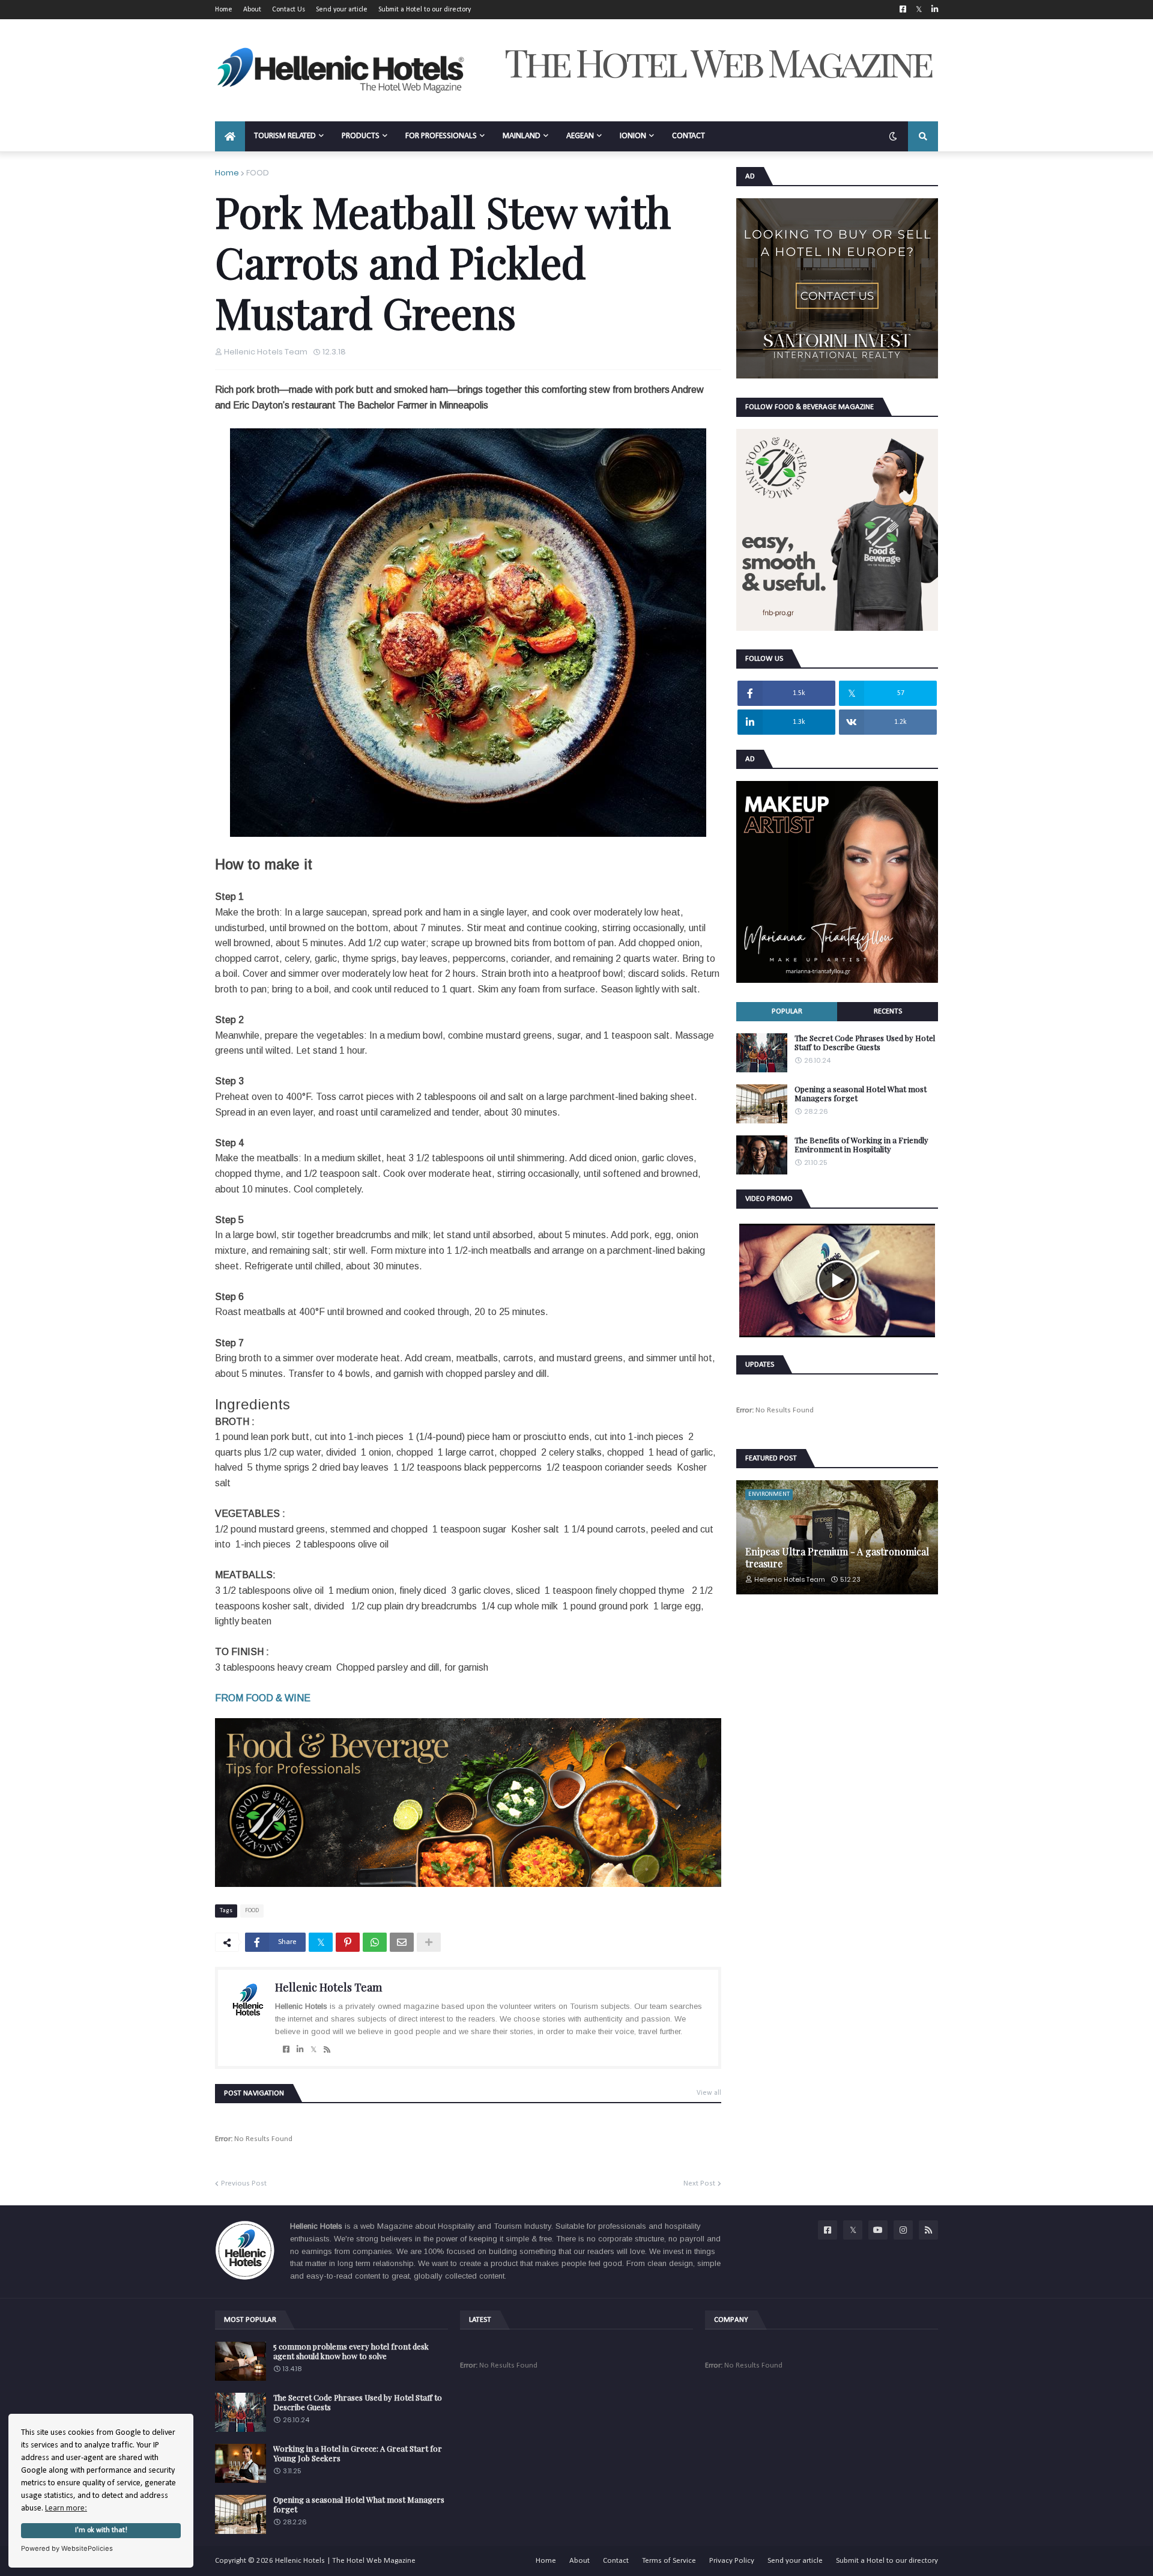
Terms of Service (669, 2561)
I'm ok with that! (101, 2530)
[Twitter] (321, 1942)
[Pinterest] (348, 1942)
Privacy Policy (732, 2561)
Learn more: (66, 2508)
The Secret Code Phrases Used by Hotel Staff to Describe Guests (865, 1043)
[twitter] (313, 2050)
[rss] (327, 2050)
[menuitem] (230, 136)
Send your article (342, 10)
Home (224, 10)
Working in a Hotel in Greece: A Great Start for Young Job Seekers (358, 2453)
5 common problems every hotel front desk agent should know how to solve (351, 2351)
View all (709, 2093)
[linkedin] (300, 2050)
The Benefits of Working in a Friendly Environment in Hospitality (861, 1145)
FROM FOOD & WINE (263, 1698)
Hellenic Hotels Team (328, 1987)
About (252, 10)
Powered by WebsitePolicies (67, 2548)
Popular (787, 1011)
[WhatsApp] (375, 1942)
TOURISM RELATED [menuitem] (285, 136)
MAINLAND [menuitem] (522, 136)
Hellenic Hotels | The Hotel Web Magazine (345, 2561)
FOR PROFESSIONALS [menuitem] (441, 136)
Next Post (699, 2183)
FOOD (258, 173)
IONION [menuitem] (633, 136)
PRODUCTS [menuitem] (361, 136)
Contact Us (289, 10)
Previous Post (244, 2183)
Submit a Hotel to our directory (425, 10)
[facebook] (286, 2050)
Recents (888, 1011)
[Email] (402, 1942)
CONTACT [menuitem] (688, 136)
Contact (616, 2561)
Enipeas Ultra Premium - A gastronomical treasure (837, 1557)
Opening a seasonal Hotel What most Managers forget (861, 1094)
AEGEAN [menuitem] (580, 136)
